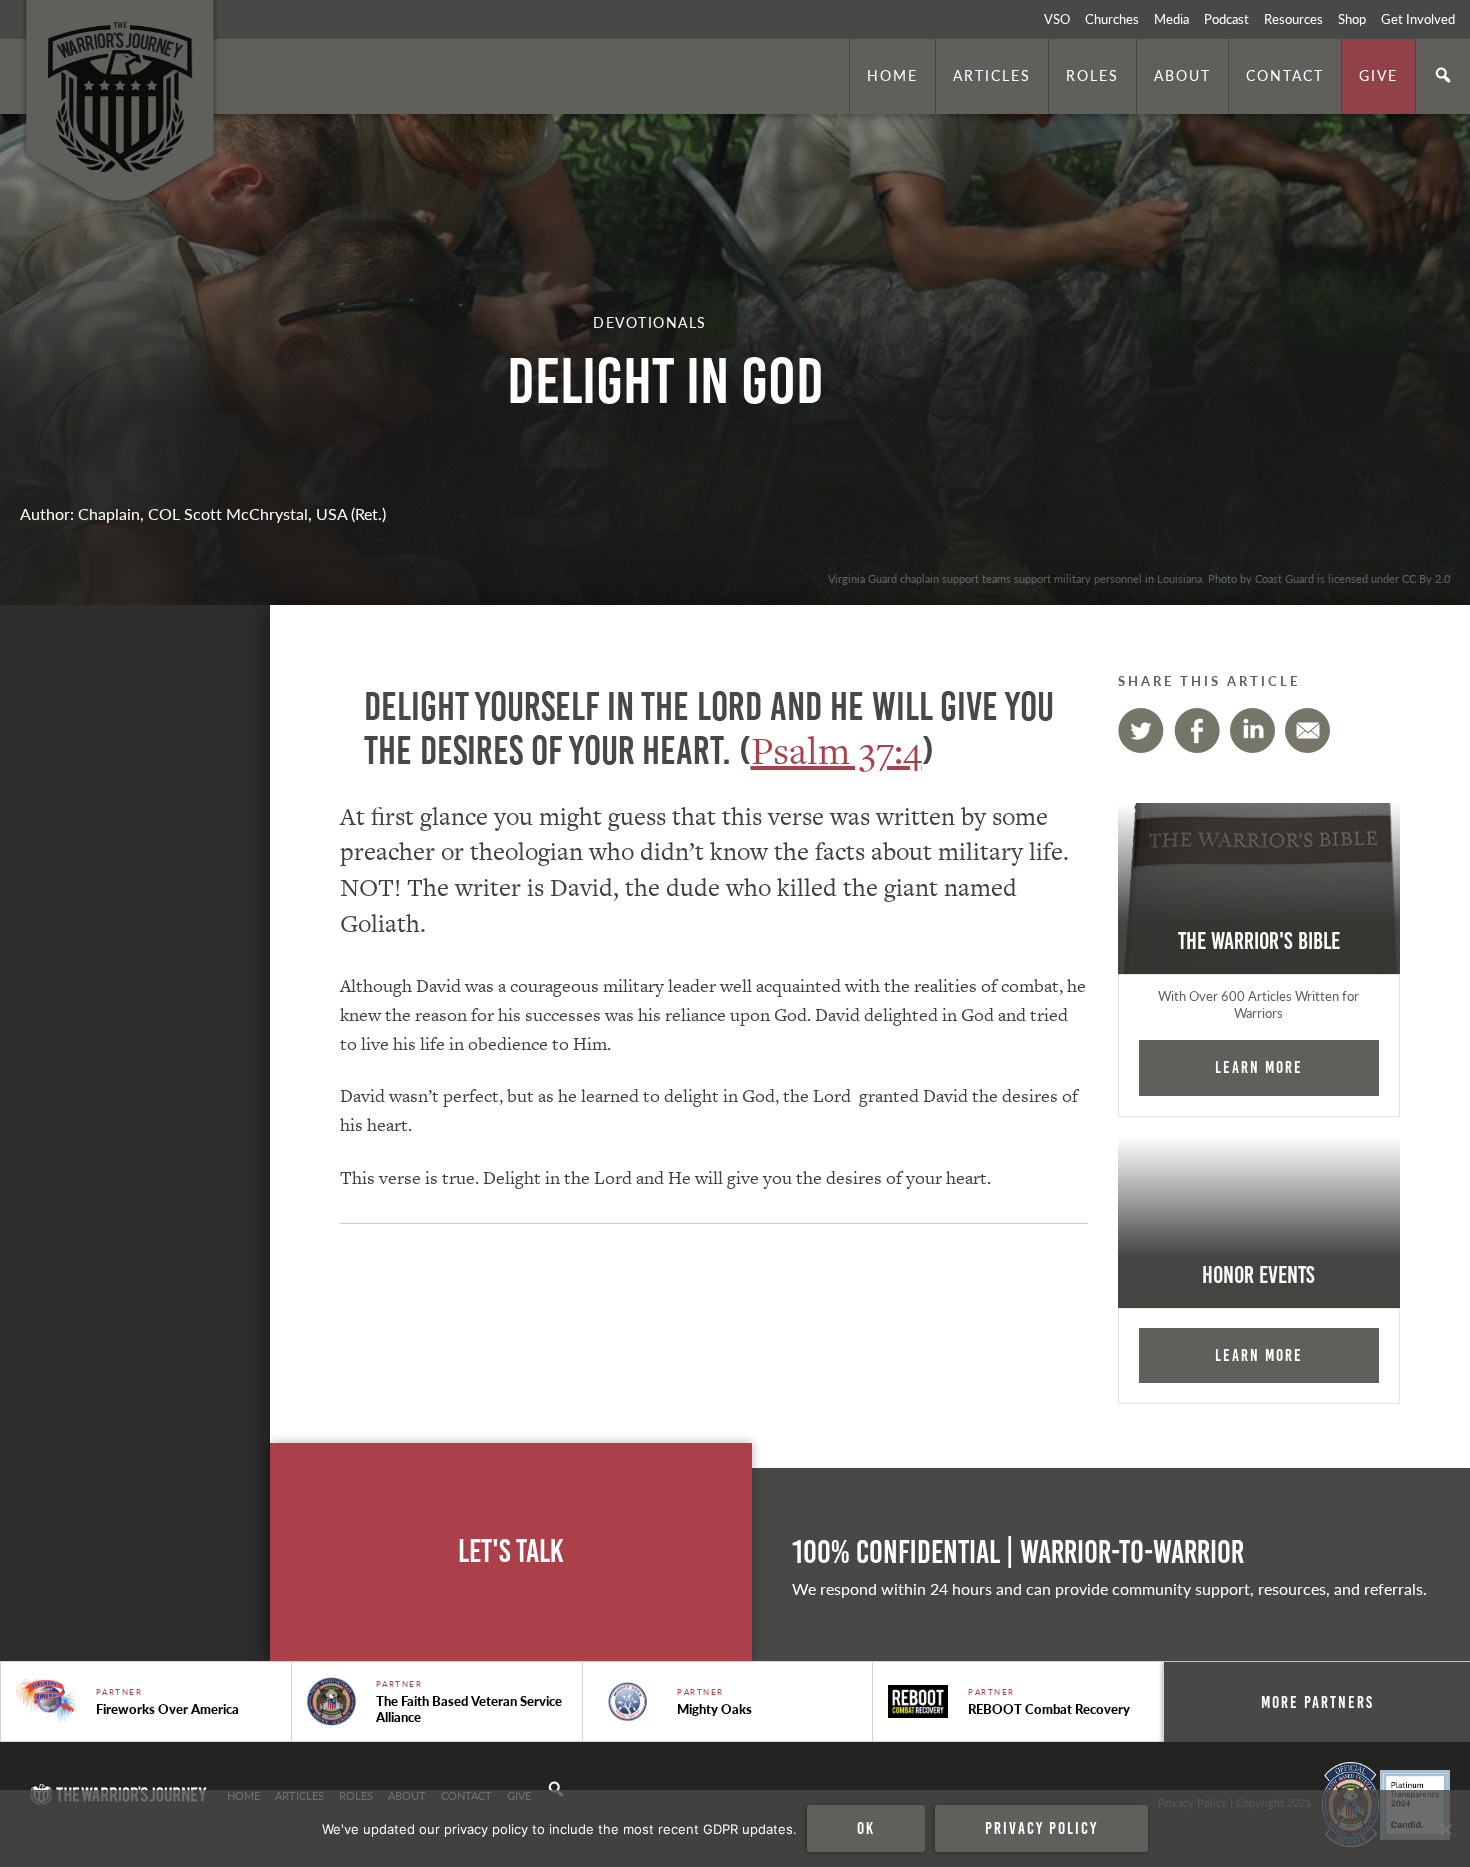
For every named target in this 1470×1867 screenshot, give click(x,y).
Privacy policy (1041, 1828)
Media (1171, 19)
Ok (866, 1828)
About (1182, 75)
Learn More (1259, 1067)
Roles (1092, 75)
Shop (1352, 19)
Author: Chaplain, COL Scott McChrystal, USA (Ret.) (203, 513)
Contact (1285, 75)
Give (1378, 75)
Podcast (1226, 19)
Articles (992, 75)
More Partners (1317, 1702)
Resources (1293, 19)
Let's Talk (511, 1551)
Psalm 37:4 (836, 750)
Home (892, 75)
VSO (1057, 19)
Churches (1112, 19)
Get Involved (1418, 19)
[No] (1445, 1829)
